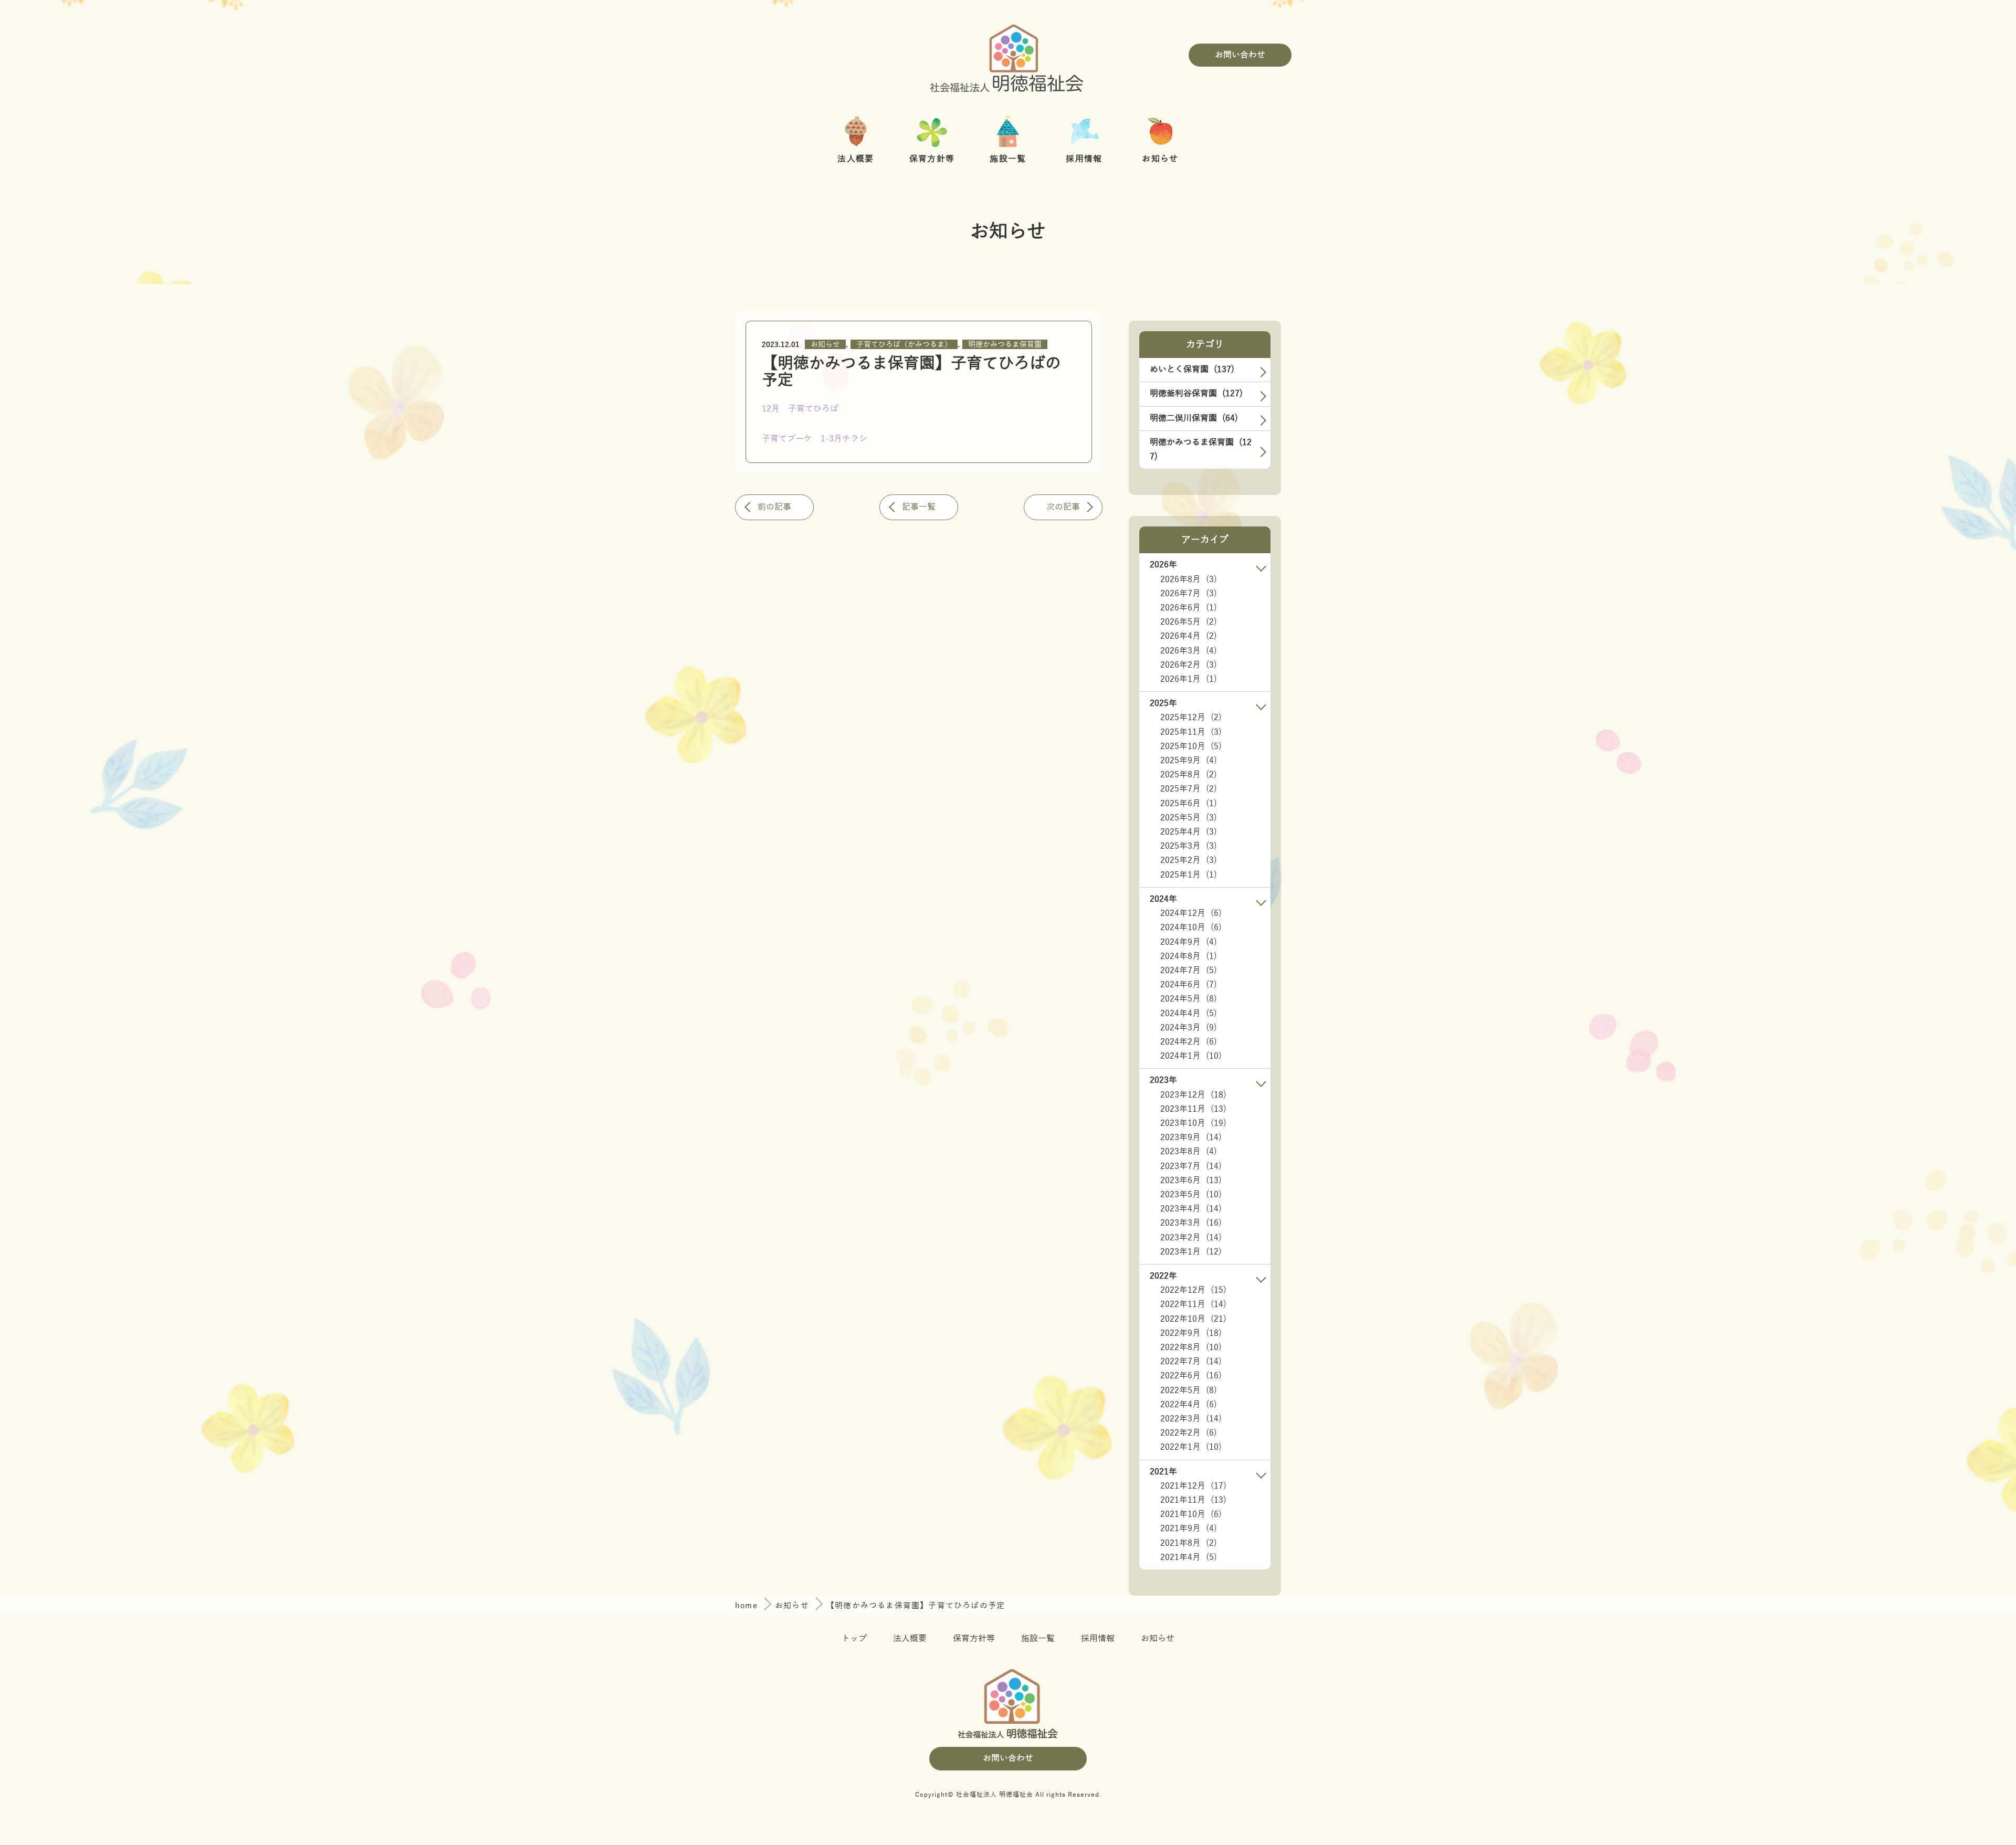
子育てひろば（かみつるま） (904, 345)
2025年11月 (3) (1191, 732)
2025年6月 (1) (1189, 804)
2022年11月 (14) (1193, 1304)
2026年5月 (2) (1189, 622)
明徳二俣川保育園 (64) (1194, 418)
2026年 (1163, 565)
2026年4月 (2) (1189, 636)
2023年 (1163, 1080)
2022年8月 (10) (1191, 1347)
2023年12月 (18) (1193, 1095)
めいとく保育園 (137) (1192, 370)
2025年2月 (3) (1189, 860)
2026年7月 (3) (1189, 594)
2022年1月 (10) (1191, 1447)
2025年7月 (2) (1189, 789)
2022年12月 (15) (1193, 1290)
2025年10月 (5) (1191, 746)
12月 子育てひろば (800, 409)
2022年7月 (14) (1191, 1362)
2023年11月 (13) (1193, 1109)
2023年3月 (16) (1191, 1223)
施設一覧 (1038, 1639)
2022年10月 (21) (1193, 1319)
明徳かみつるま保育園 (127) (1201, 450)
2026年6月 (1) (1189, 608)
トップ (854, 1639)
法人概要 (910, 1639)
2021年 (1163, 1472)
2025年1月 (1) (1189, 875)
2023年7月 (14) (1191, 1166)
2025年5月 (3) (1189, 818)
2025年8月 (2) (1189, 775)
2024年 (1163, 899)
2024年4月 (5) (1189, 1014)
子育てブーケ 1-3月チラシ (815, 439)
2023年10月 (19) (1193, 1123)
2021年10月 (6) (1191, 1514)
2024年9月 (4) (1189, 942)
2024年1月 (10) (1191, 1056)
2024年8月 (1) (1189, 956)
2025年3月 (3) (1189, 846)
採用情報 (1098, 1639)
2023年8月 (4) (1189, 1152)
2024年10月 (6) (1191, 927)
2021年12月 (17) (1193, 1486)
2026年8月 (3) (1189, 579)
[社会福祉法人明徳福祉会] (1008, 55)
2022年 (1163, 1276)
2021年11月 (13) (1193, 1500)
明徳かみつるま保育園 (1005, 345)
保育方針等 (974, 1639)
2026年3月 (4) (1189, 651)
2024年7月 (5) (1189, 971)
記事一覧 (919, 507)
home (748, 1606)
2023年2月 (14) (1191, 1238)
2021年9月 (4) (1189, 1528)
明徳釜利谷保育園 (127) (1196, 394)
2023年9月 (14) (1191, 1137)
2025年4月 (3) (1189, 832)
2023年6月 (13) (1191, 1180)
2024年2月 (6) (1189, 1042)
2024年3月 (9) (1189, 1028)
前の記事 (774, 507)
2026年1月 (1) (1189, 679)
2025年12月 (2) (1191, 718)
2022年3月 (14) (1191, 1419)
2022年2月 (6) (1189, 1433)
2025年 (1163, 703)
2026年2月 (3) (1189, 665)
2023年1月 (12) (1191, 1252)
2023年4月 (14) (1191, 1209)
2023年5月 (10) (1191, 1195)
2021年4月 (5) (1189, 1557)
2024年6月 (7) (1189, 985)
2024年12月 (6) (1191, 913)
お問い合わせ (1240, 55)
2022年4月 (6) (1189, 1405)
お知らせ (825, 345)
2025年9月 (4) (1189, 761)
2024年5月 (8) (1189, 999)
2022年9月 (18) (1191, 1333)
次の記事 (1063, 507)
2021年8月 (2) (1189, 1543)
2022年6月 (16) (1191, 1376)
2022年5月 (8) (1189, 1390)
